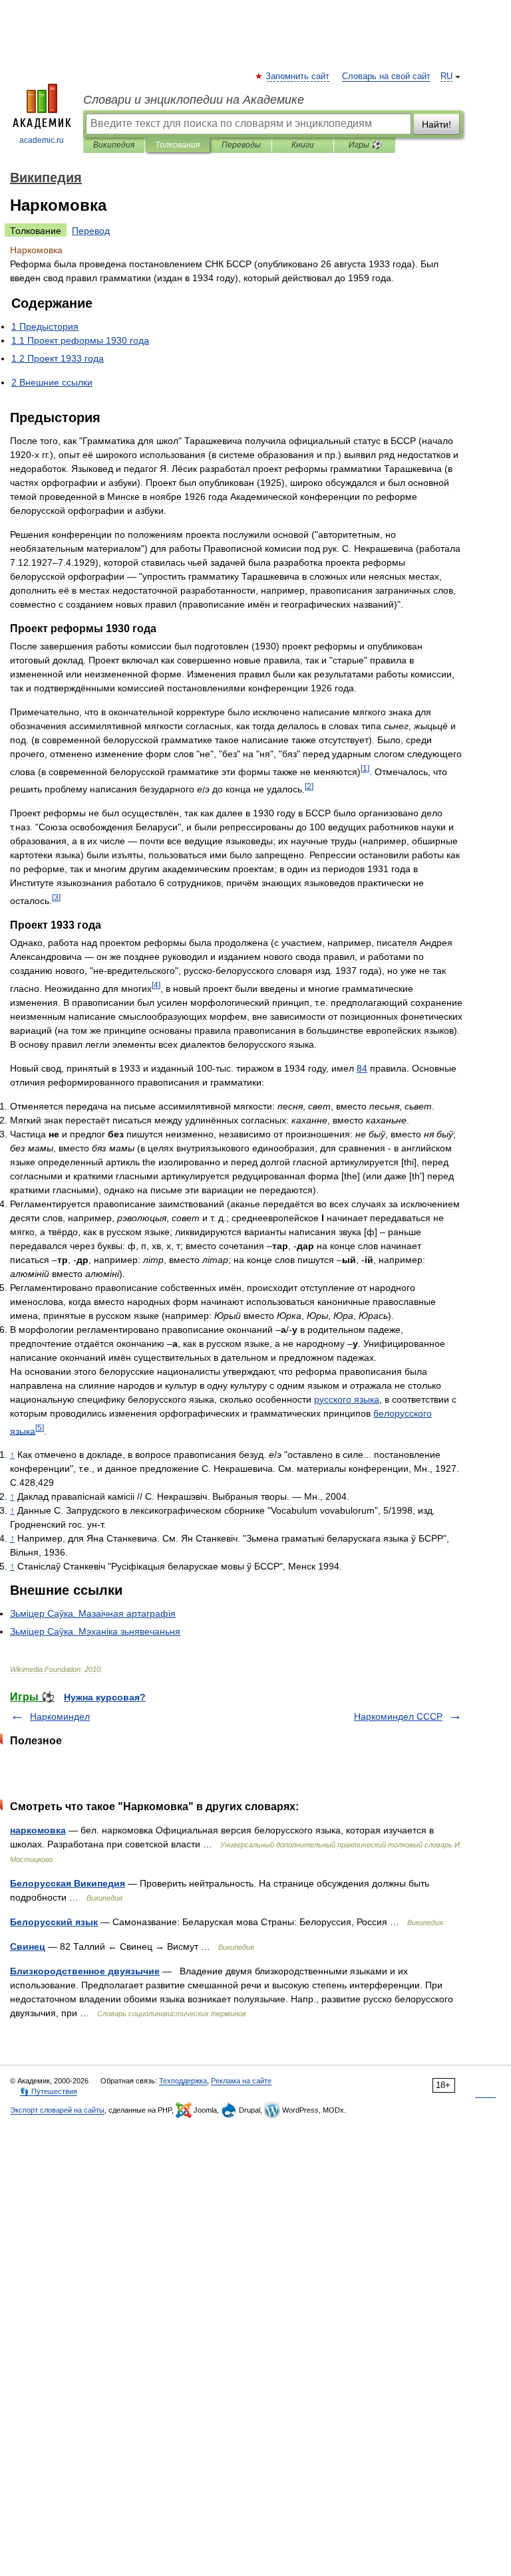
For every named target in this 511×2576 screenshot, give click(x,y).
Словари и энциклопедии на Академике (194, 100)
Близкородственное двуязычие (85, 1971)
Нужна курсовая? (105, 1697)
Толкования (177, 145)
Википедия (114, 145)
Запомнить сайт (298, 76)
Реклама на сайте (241, 2081)
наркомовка (38, 1830)
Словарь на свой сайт (386, 76)
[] (365, 768)
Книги (303, 145)
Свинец (28, 1946)
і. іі (93, 1613)
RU (446, 76)
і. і (95, 1631)
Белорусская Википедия (68, 1883)
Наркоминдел (60, 1716)
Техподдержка (183, 2081)
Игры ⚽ (365, 145)
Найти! (436, 124)
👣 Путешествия (49, 2091)
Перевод (91, 231)
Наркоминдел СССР (398, 1716)
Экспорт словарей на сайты (57, 2110)
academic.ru (42, 140)
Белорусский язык (54, 1922)
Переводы (241, 145)
